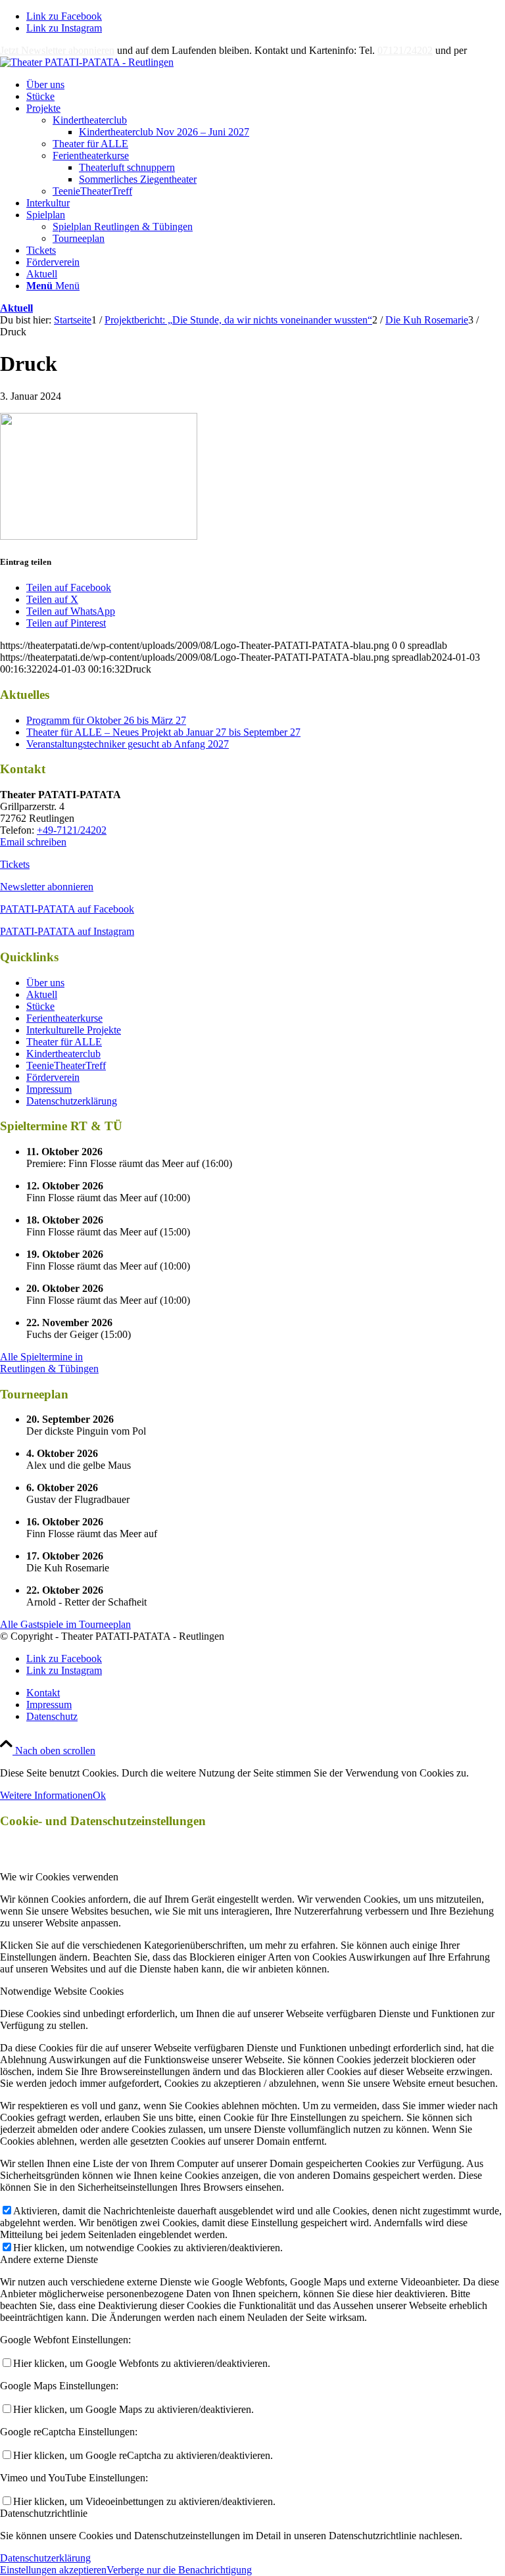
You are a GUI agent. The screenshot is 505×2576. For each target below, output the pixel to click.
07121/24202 (405, 50)
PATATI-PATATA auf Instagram (67, 931)
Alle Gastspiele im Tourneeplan (65, 1624)
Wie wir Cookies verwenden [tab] (59, 1877)
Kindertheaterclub (90, 120)
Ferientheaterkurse (91, 155)
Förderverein (53, 1077)
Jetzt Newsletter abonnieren (57, 50)
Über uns (45, 983)
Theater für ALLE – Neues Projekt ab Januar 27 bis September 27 (163, 732)
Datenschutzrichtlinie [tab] (44, 2513)
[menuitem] (266, 85)
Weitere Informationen (46, 1795)
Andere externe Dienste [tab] (49, 2259)
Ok (99, 1795)
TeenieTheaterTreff (92, 191)
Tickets (15, 864)
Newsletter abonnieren (47, 887)
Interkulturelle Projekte (74, 1030)
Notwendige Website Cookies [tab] (62, 1991)
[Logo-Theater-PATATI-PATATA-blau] (87, 62)
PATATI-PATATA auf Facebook (67, 909)
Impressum (49, 1089)
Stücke (40, 1006)
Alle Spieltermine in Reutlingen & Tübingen (49, 1363)
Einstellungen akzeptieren (53, 2570)
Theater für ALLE (90, 144)
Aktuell (16, 308)
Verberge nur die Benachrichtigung (179, 2570)
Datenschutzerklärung (72, 1101)
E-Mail (484, 50)
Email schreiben (33, 842)
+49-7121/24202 (72, 830)
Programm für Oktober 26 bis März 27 (106, 720)
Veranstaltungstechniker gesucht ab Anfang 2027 (128, 744)
